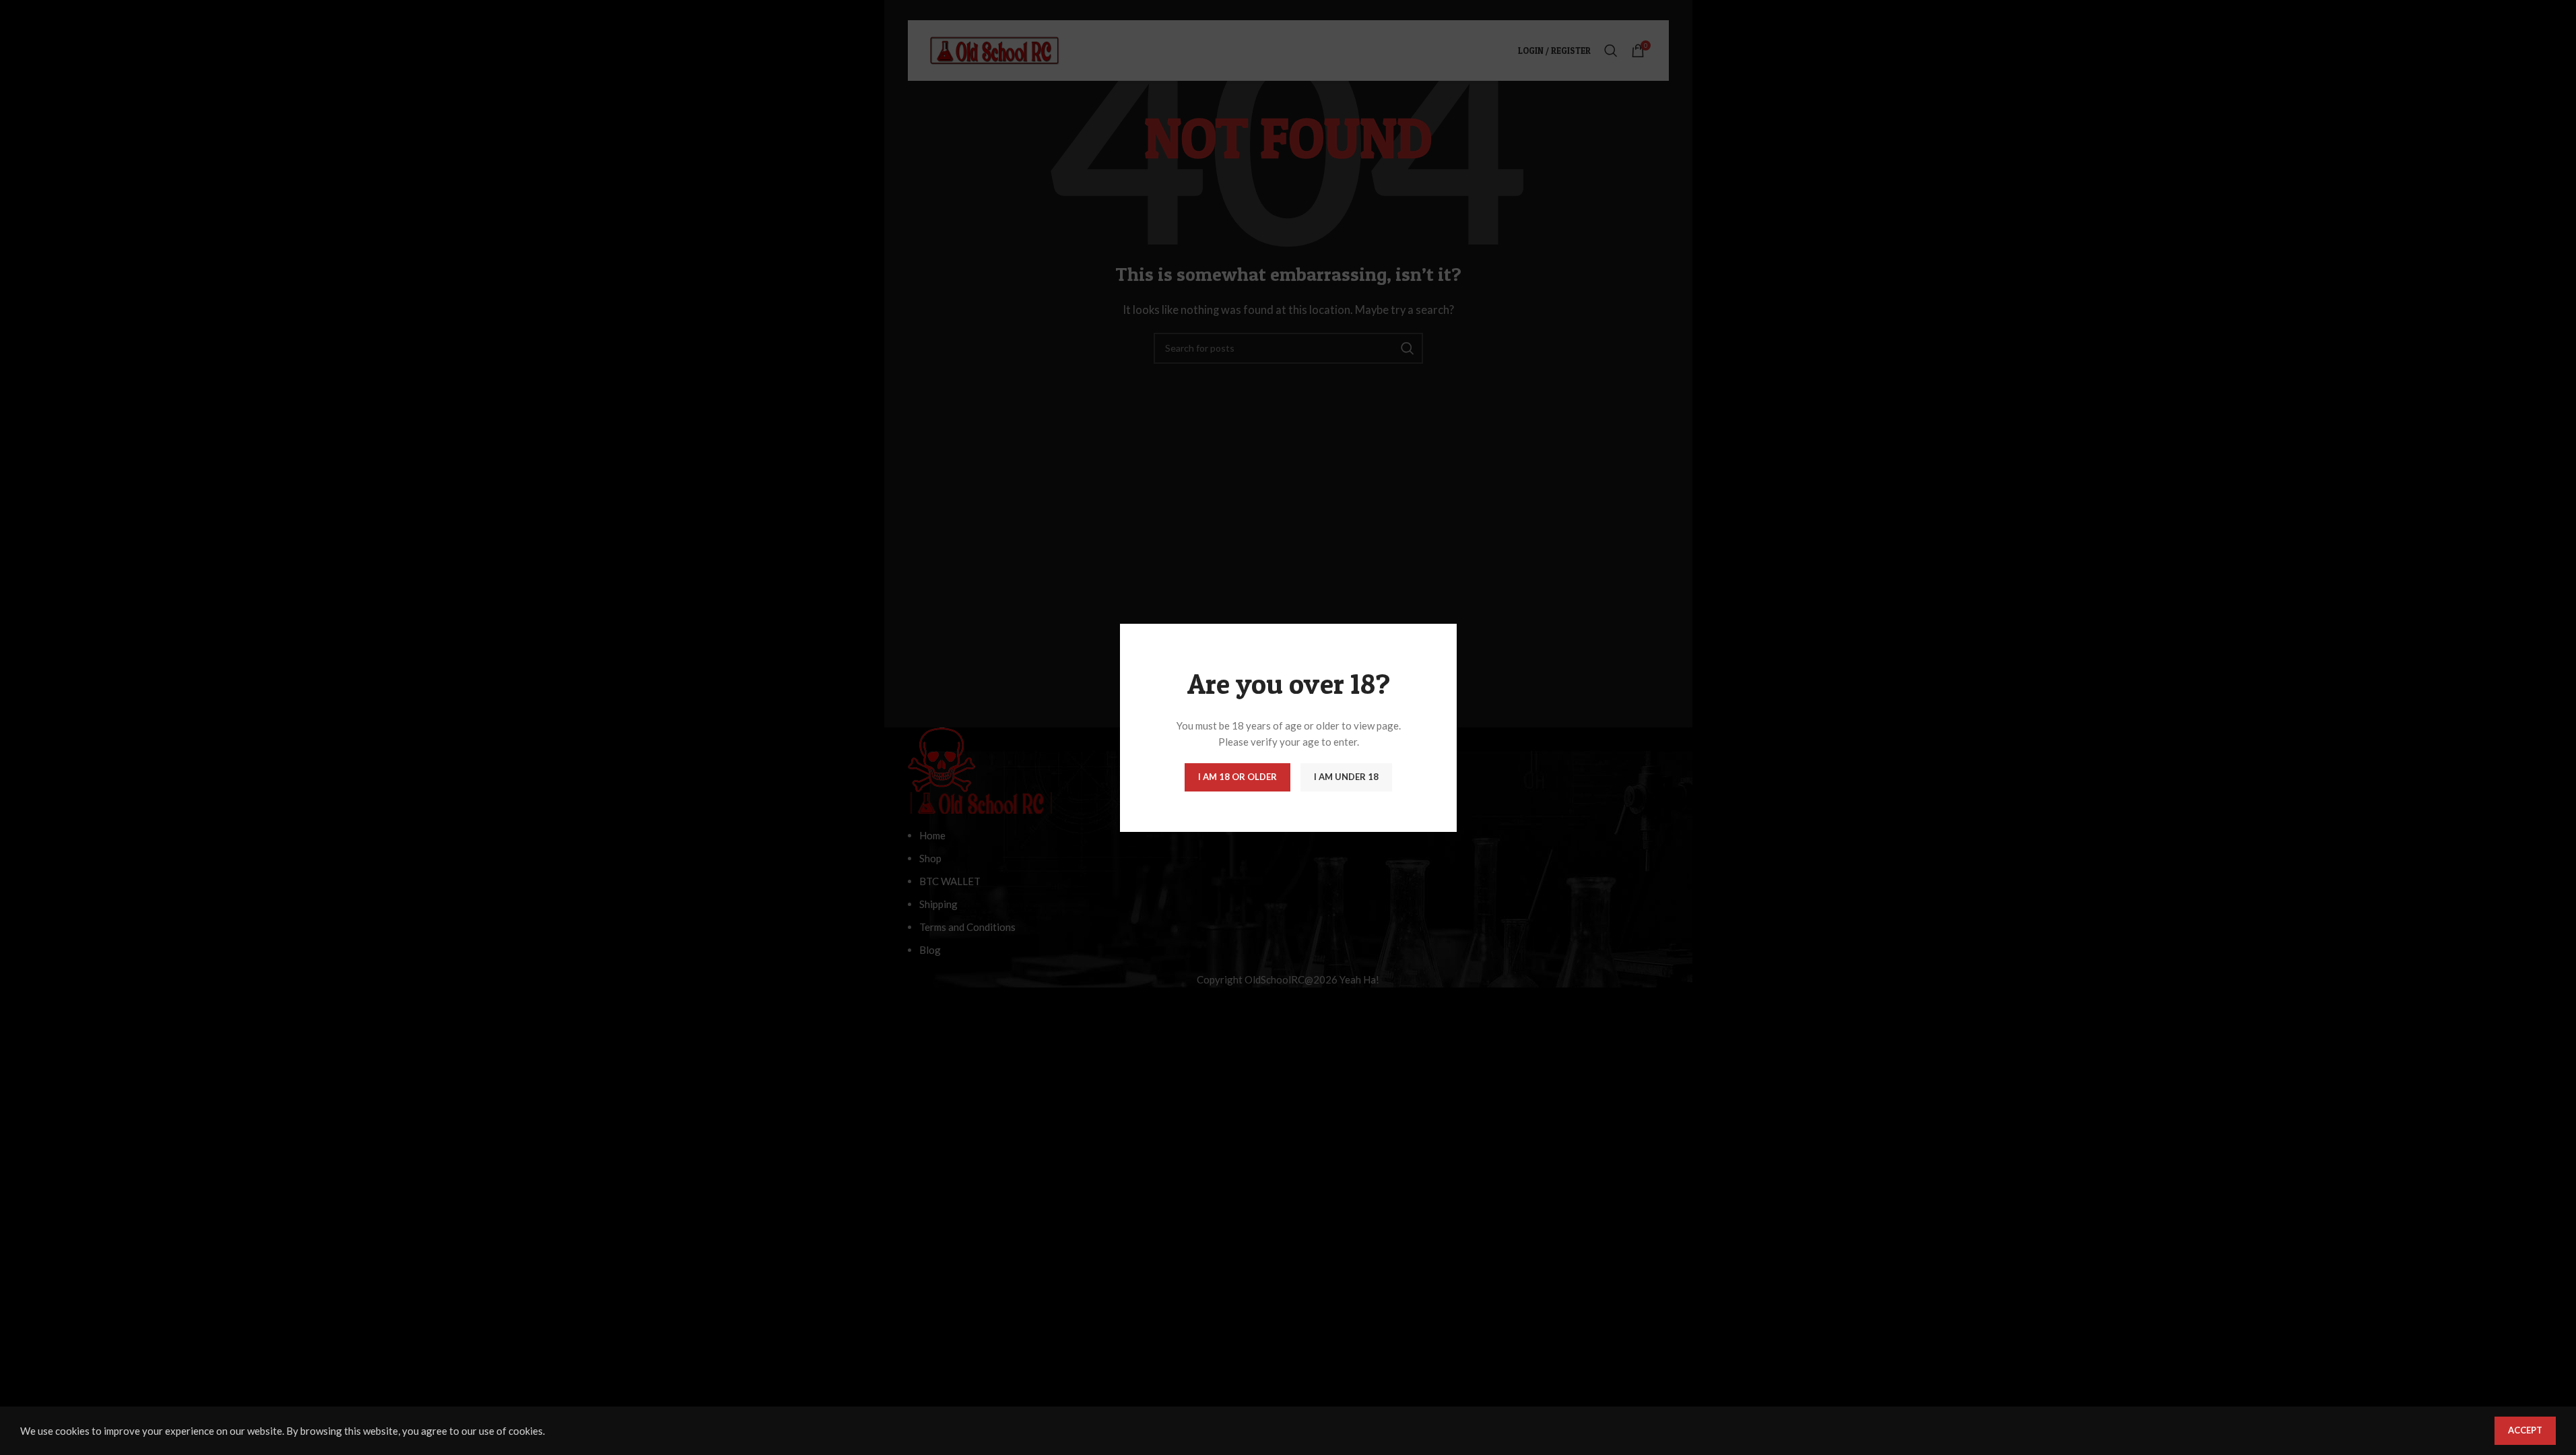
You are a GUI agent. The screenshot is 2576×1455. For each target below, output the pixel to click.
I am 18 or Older (1237, 777)
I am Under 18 (1346, 777)
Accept (2525, 1430)
